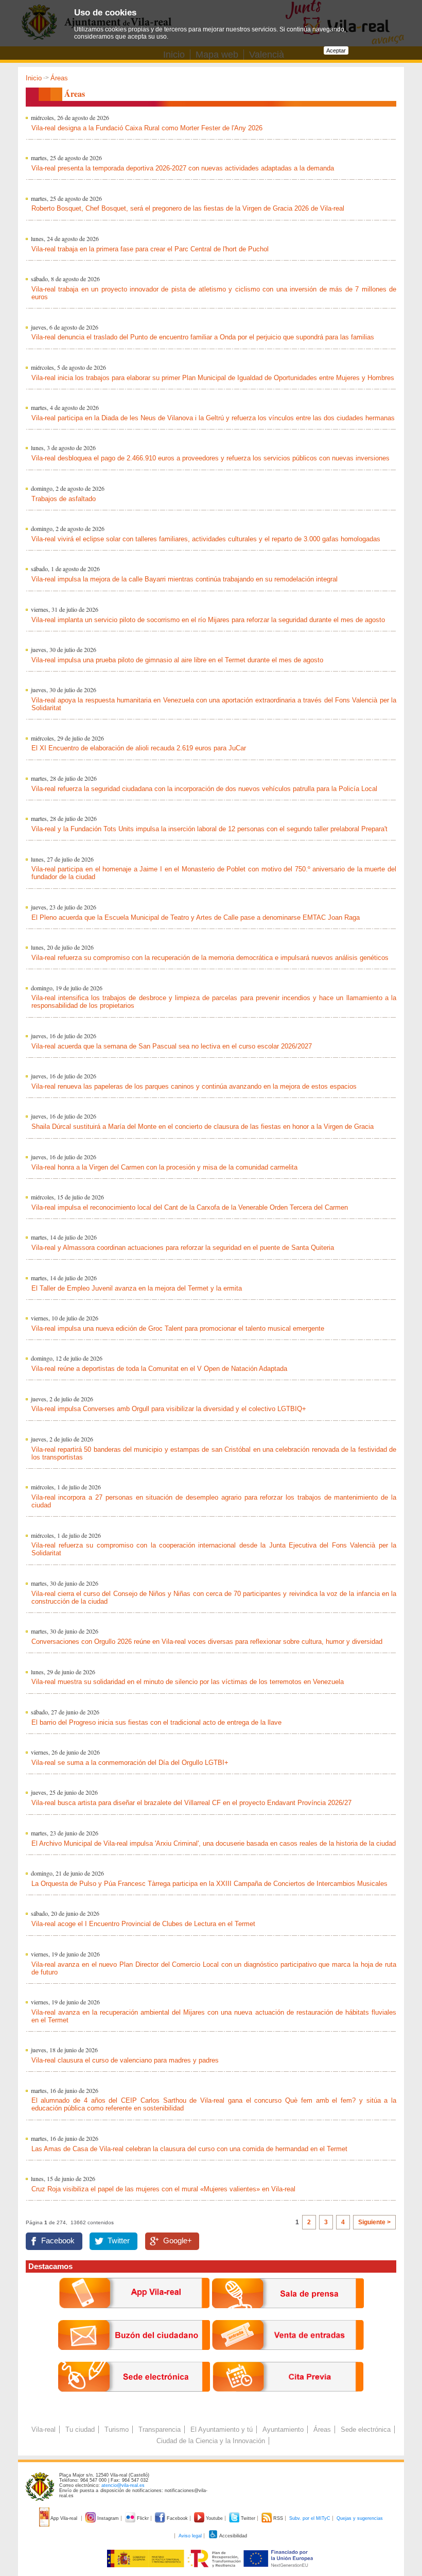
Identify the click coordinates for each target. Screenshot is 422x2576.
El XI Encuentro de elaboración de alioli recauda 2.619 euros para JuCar (139, 748)
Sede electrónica (366, 2429)
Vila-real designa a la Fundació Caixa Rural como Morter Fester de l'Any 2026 (147, 128)
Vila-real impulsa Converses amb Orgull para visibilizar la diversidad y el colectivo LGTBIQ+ (169, 1409)
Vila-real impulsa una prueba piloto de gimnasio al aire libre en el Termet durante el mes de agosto (177, 660)
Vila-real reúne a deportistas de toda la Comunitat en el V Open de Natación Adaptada (159, 1369)
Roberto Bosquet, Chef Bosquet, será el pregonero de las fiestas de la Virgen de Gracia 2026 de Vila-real (188, 208)
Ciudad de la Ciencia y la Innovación (211, 2441)
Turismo (117, 2429)
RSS (278, 2518)
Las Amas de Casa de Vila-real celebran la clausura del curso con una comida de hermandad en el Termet (189, 2149)
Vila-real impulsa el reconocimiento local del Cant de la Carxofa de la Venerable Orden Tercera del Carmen (190, 1207)
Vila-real (43, 2429)
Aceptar (336, 50)
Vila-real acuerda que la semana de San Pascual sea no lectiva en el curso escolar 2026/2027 (172, 1046)
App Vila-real (64, 2518)
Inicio (34, 78)
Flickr (143, 2518)
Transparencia (160, 2429)
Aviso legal (190, 2536)
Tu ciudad (80, 2429)
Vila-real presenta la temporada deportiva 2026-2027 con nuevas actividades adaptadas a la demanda (183, 168)
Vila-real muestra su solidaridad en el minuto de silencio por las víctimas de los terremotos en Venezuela (188, 1682)
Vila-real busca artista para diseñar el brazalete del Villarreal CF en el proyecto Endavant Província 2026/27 (191, 1803)
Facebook (58, 2241)
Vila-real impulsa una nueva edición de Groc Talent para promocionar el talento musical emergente (178, 1328)
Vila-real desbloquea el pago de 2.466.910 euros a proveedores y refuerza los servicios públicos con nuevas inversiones (210, 458)
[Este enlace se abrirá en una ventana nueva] (134, 2400)
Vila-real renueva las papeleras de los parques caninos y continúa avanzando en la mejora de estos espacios (194, 1086)
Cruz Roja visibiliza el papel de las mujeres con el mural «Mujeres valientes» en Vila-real (163, 2189)
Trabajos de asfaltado (64, 499)
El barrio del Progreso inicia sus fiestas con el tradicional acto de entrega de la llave (156, 1722)
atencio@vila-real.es (123, 2485)
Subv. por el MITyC (310, 2518)
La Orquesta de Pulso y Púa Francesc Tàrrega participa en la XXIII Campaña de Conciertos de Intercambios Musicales (209, 1884)
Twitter (119, 2241)
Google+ (178, 2241)
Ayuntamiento (283, 2429)
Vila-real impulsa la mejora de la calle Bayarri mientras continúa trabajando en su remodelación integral (184, 579)
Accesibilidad (233, 2536)
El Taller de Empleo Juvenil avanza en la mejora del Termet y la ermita (137, 1288)
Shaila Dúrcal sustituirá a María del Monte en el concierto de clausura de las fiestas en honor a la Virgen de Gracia (203, 1127)
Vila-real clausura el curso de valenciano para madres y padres (125, 2060)
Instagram (108, 2518)
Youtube (214, 2518)
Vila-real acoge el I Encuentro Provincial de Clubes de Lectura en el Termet (143, 1924)
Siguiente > (374, 2222)
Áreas (322, 2429)
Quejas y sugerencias (360, 2518)
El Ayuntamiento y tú (222, 2429)
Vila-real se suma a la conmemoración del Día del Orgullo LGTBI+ (130, 1763)
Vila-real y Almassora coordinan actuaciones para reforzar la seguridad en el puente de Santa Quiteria (183, 1248)
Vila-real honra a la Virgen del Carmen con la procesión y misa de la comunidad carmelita (164, 1167)
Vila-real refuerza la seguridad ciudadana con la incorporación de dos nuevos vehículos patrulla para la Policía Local (204, 789)
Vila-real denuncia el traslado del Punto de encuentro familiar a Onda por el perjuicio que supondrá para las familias (203, 337)
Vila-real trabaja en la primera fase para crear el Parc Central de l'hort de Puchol (150, 249)
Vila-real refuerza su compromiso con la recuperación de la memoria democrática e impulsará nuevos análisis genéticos (210, 958)
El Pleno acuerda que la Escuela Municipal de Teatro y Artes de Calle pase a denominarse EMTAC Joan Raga (196, 917)
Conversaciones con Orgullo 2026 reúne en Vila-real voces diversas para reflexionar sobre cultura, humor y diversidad (207, 1642)
